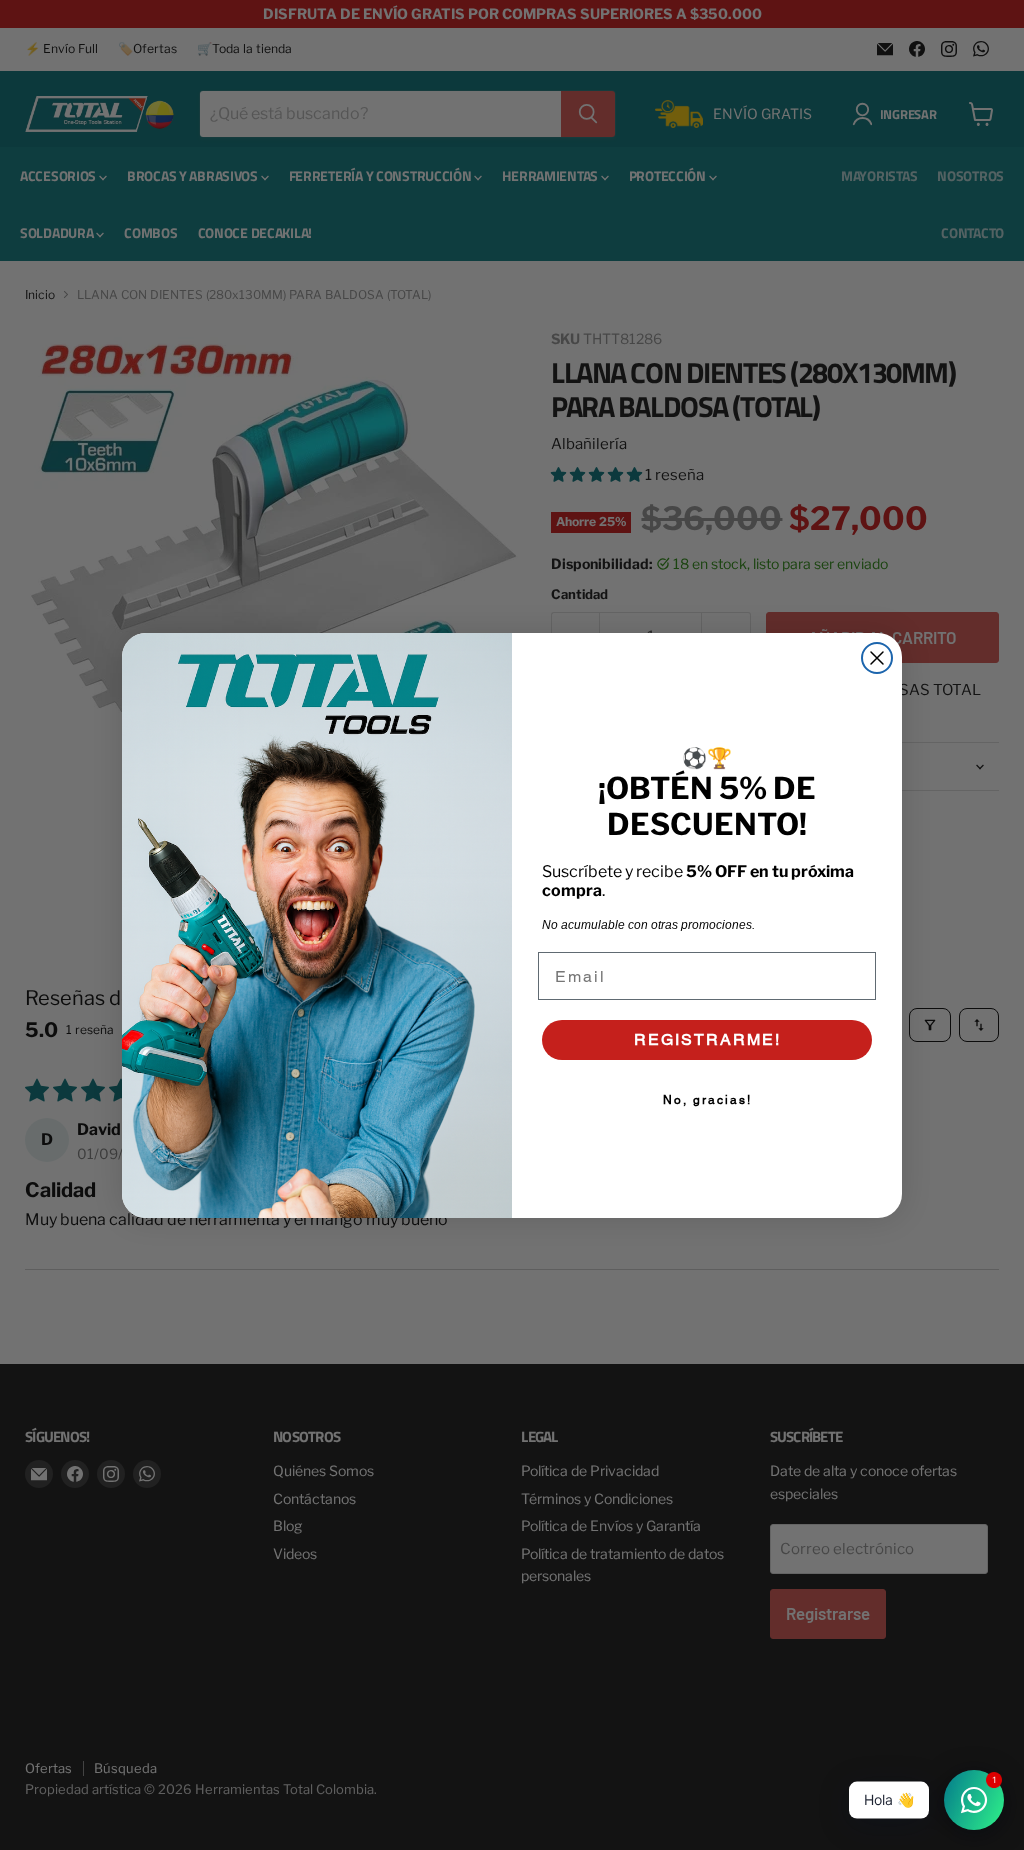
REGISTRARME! (707, 1039)
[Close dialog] (877, 658)
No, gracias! (707, 1100)
